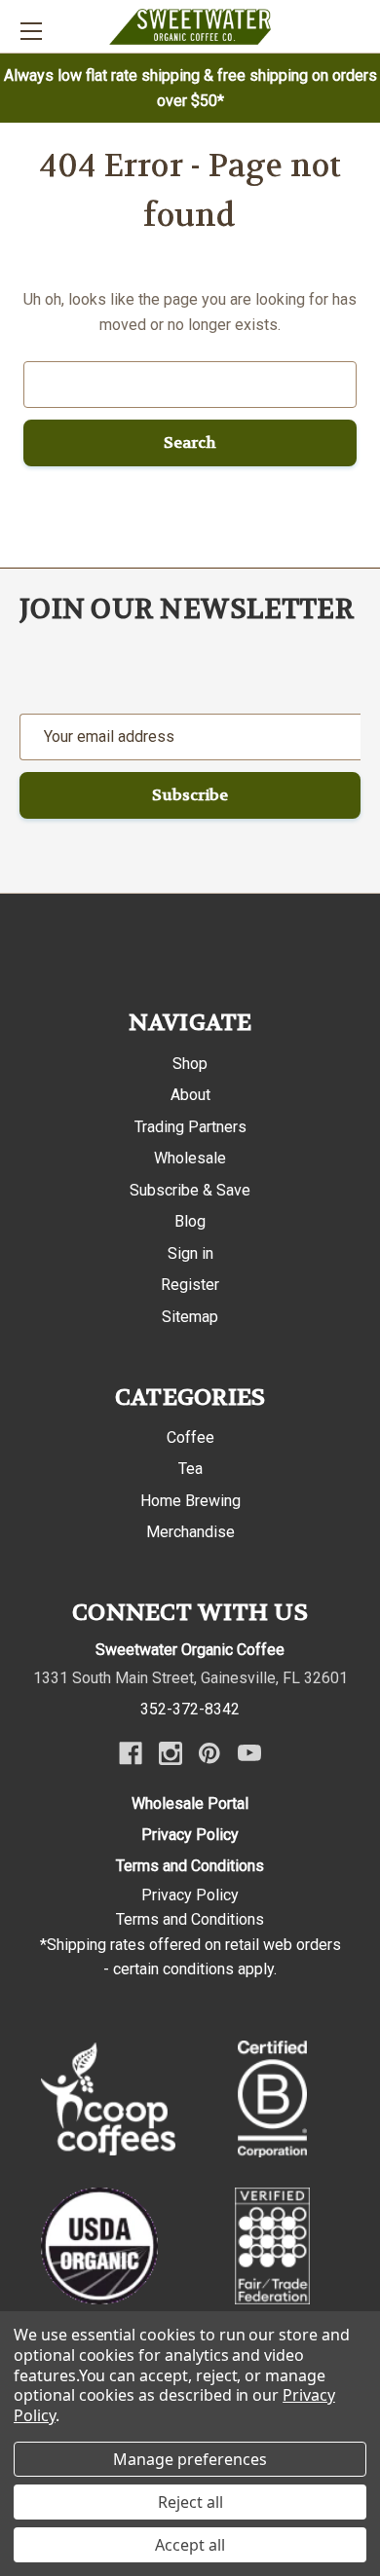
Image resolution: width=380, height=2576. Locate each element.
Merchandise (190, 1532)
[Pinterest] (209, 1753)
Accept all (190, 2545)
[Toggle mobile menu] (31, 31)
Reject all (190, 2502)
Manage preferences (190, 2459)
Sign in (190, 1253)
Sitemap (190, 1317)
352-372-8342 (190, 1709)
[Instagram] (171, 1753)
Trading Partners (190, 1127)
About (190, 1095)
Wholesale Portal (190, 1803)
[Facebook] (131, 1753)
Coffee (190, 1437)
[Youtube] (249, 1753)
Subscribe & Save (190, 1190)
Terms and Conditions (190, 1866)
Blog (190, 1221)
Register (190, 1285)
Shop (190, 1064)
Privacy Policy (190, 1835)
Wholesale (190, 1158)
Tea (190, 1469)
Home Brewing (190, 1501)
